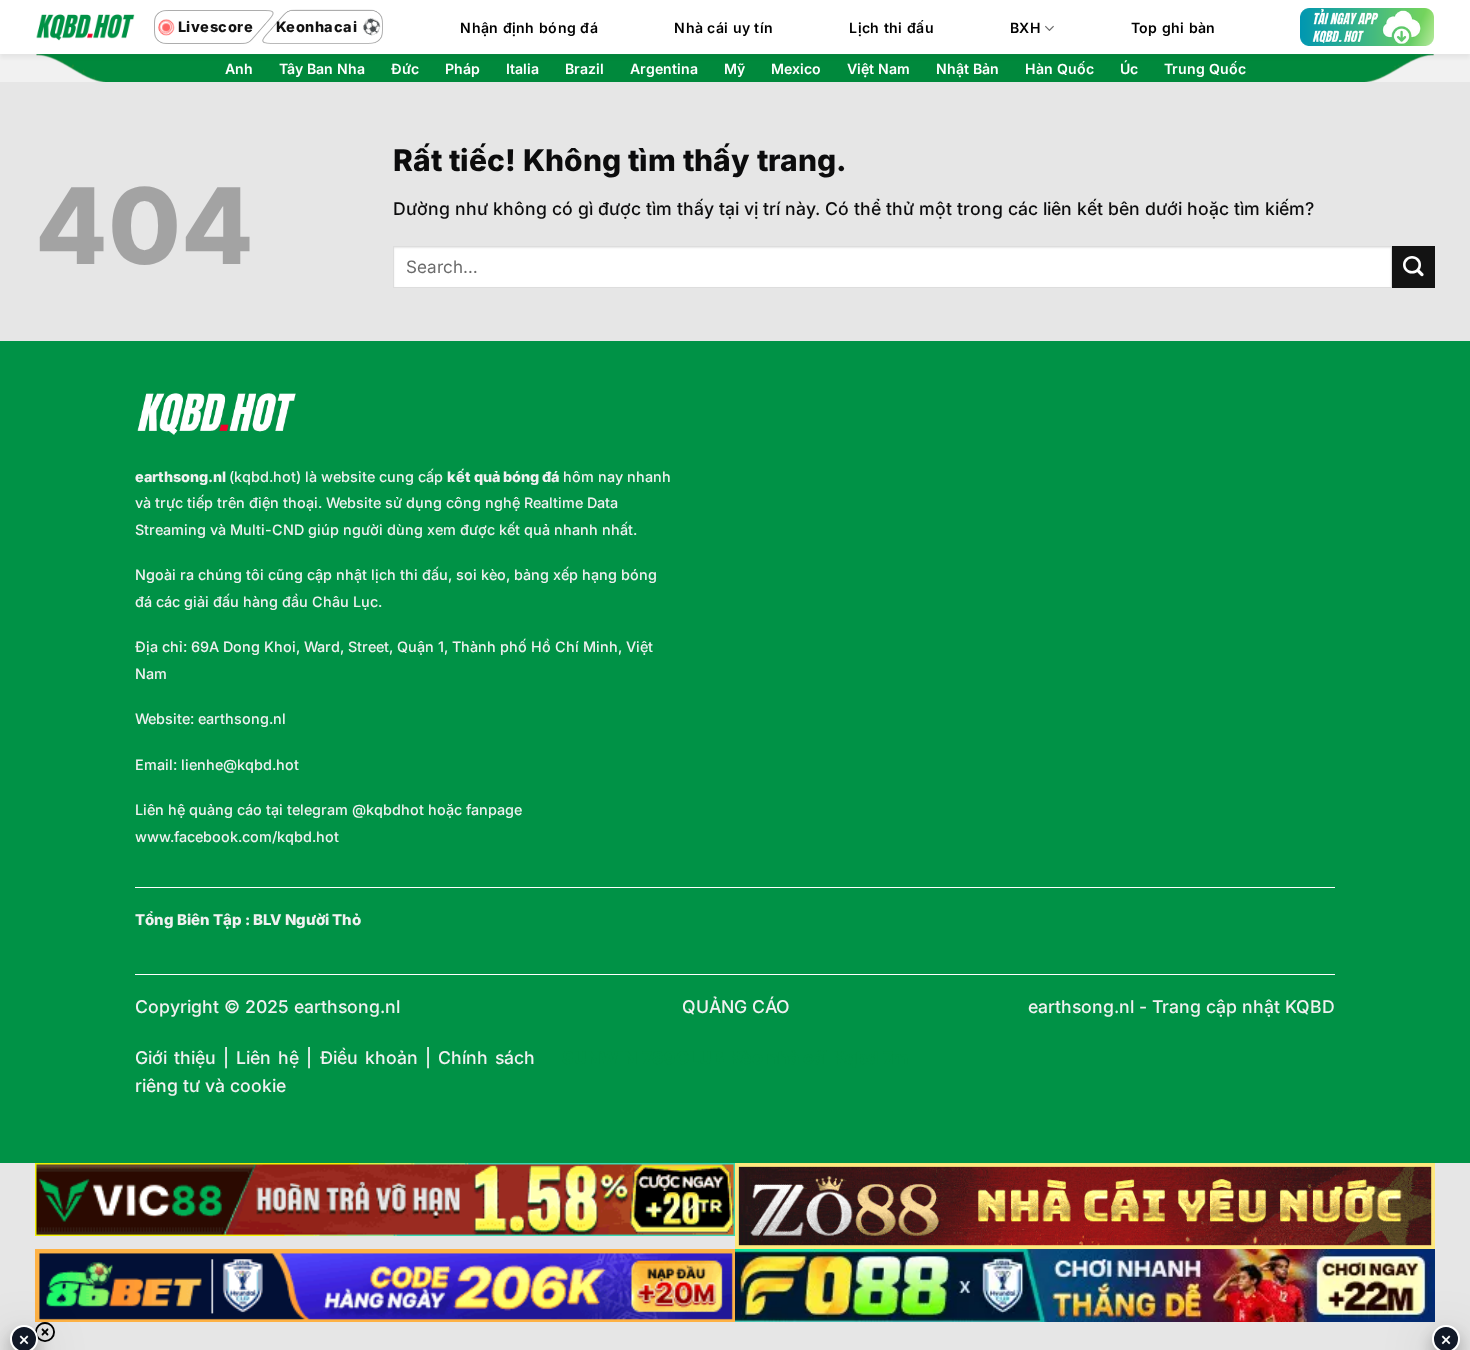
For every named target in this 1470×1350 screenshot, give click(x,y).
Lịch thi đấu (891, 27)
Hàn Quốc (1059, 69)
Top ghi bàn (1173, 27)
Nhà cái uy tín (723, 27)
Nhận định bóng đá (529, 27)
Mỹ (734, 69)
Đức (405, 69)
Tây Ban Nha (322, 69)
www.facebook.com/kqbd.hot (237, 836)
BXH (1025, 27)
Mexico (796, 69)
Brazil (584, 69)
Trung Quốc (1205, 69)
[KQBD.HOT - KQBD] (85, 27)
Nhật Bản (967, 69)
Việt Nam (878, 69)
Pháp (462, 69)
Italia (522, 69)
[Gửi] (1413, 267)
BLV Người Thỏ (307, 920)
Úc (1129, 69)
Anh (239, 69)
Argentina (664, 69)
